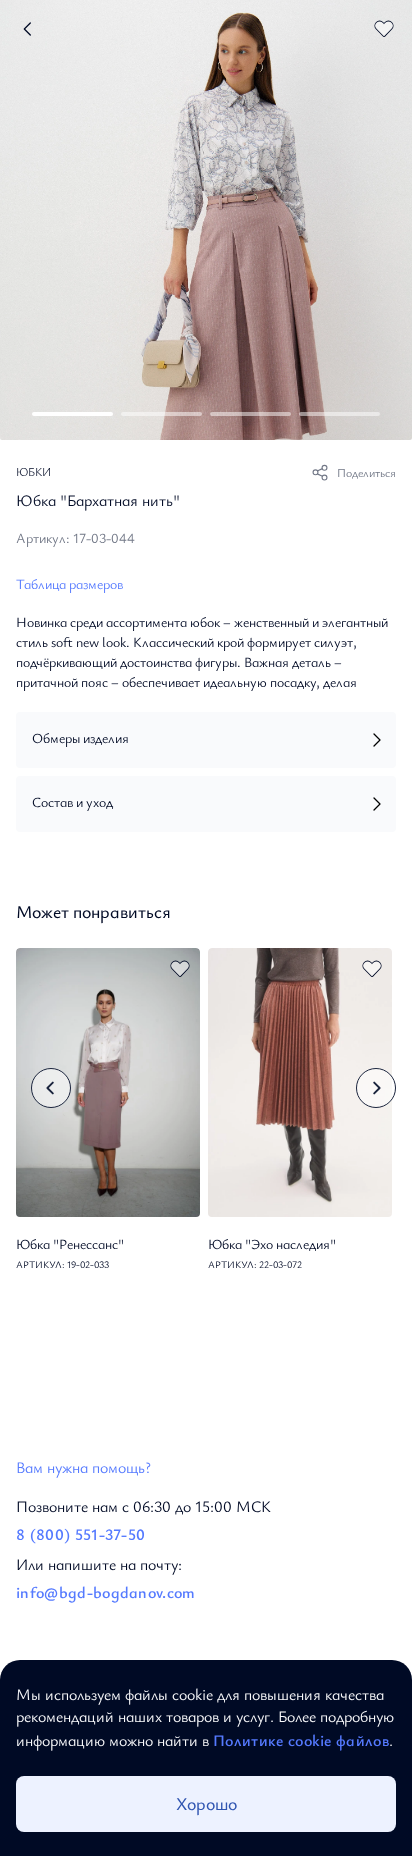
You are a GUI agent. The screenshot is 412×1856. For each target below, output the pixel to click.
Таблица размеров (69, 583)
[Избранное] (384, 28)
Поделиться (366, 472)
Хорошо (206, 1803)
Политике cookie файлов (301, 1740)
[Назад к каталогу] (28, 29)
